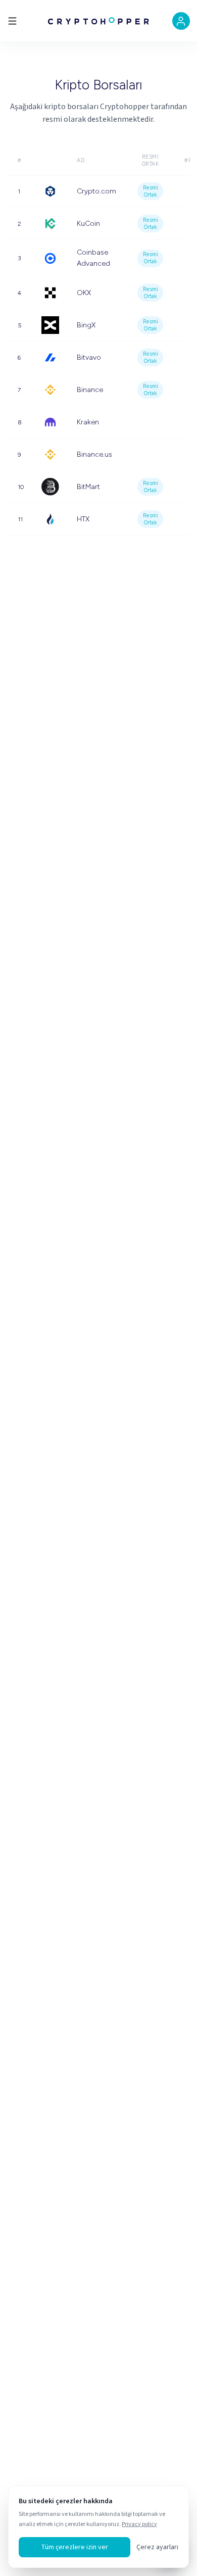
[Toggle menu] (12, 21)
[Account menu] (181, 21)
